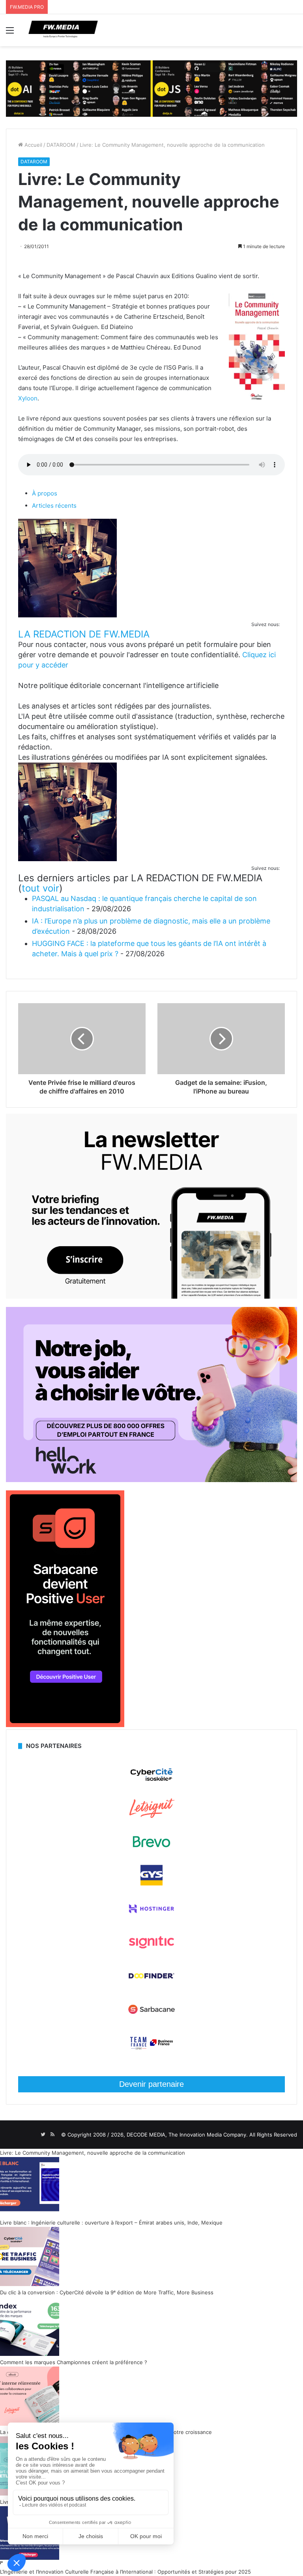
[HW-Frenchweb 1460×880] (151, 1480)
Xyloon (28, 398)
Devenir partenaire (151, 2084)
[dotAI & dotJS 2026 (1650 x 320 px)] (151, 88)
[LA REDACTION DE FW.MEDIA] (67, 615)
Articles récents (54, 506)
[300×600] (65, 1725)
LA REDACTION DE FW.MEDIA (84, 634)
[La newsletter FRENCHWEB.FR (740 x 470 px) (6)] (151, 1297)
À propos (45, 493)
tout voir (40, 888)
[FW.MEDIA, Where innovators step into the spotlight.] (63, 30)
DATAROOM (61, 145)
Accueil (33, 145)
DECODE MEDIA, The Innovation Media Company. (187, 2135)
